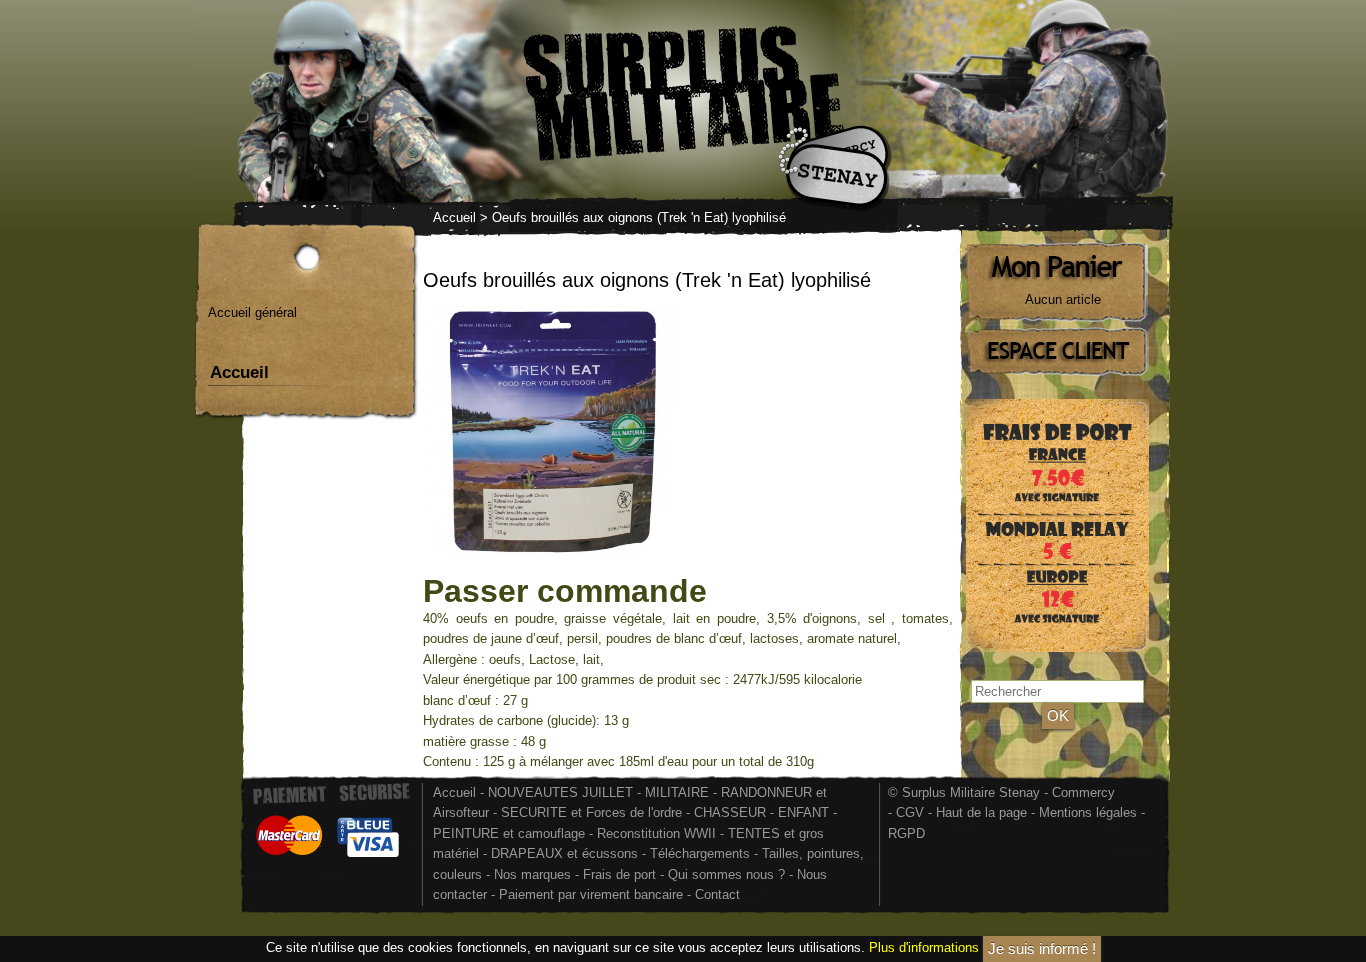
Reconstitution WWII (656, 833)
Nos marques (532, 874)
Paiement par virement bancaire (591, 894)
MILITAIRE (677, 792)
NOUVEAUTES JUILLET (560, 792)
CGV (910, 812)
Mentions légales (1088, 812)
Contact (717, 894)
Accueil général (252, 312)
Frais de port (621, 874)
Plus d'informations (924, 947)
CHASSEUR (730, 812)
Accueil (454, 217)
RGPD (906, 833)
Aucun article (1063, 299)
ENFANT (803, 812)
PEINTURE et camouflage (509, 833)
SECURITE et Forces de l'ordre (591, 812)
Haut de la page (981, 812)
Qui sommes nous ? (728, 874)
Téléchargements (700, 853)
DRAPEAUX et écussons (564, 853)
